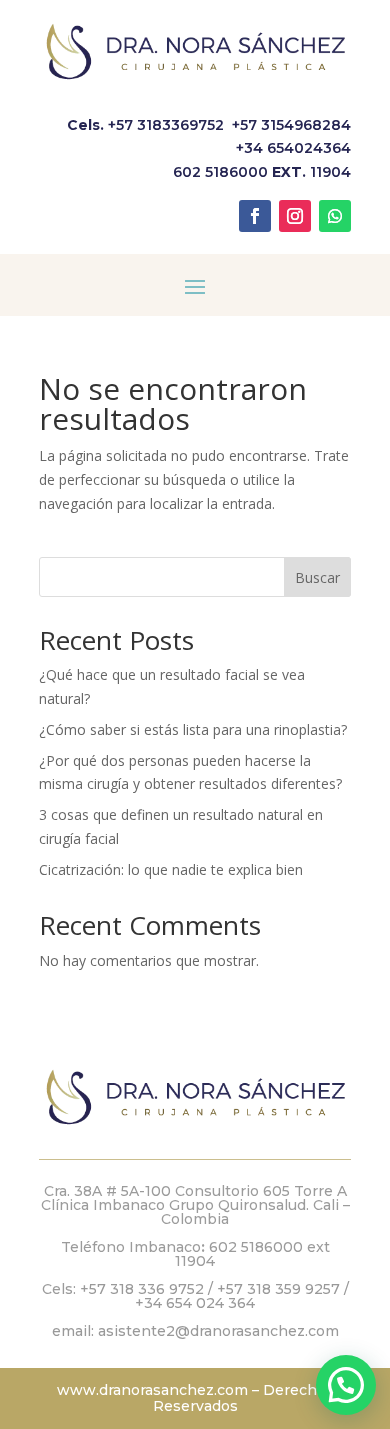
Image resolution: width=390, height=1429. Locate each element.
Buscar (317, 577)
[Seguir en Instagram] (295, 216)
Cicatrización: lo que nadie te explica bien (171, 869)
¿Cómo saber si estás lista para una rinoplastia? (193, 729)
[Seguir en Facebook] (255, 216)
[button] (346, 1385)
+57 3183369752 (166, 125)
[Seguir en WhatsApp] (335, 216)
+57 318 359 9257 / (283, 1289)
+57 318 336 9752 (142, 1289)
